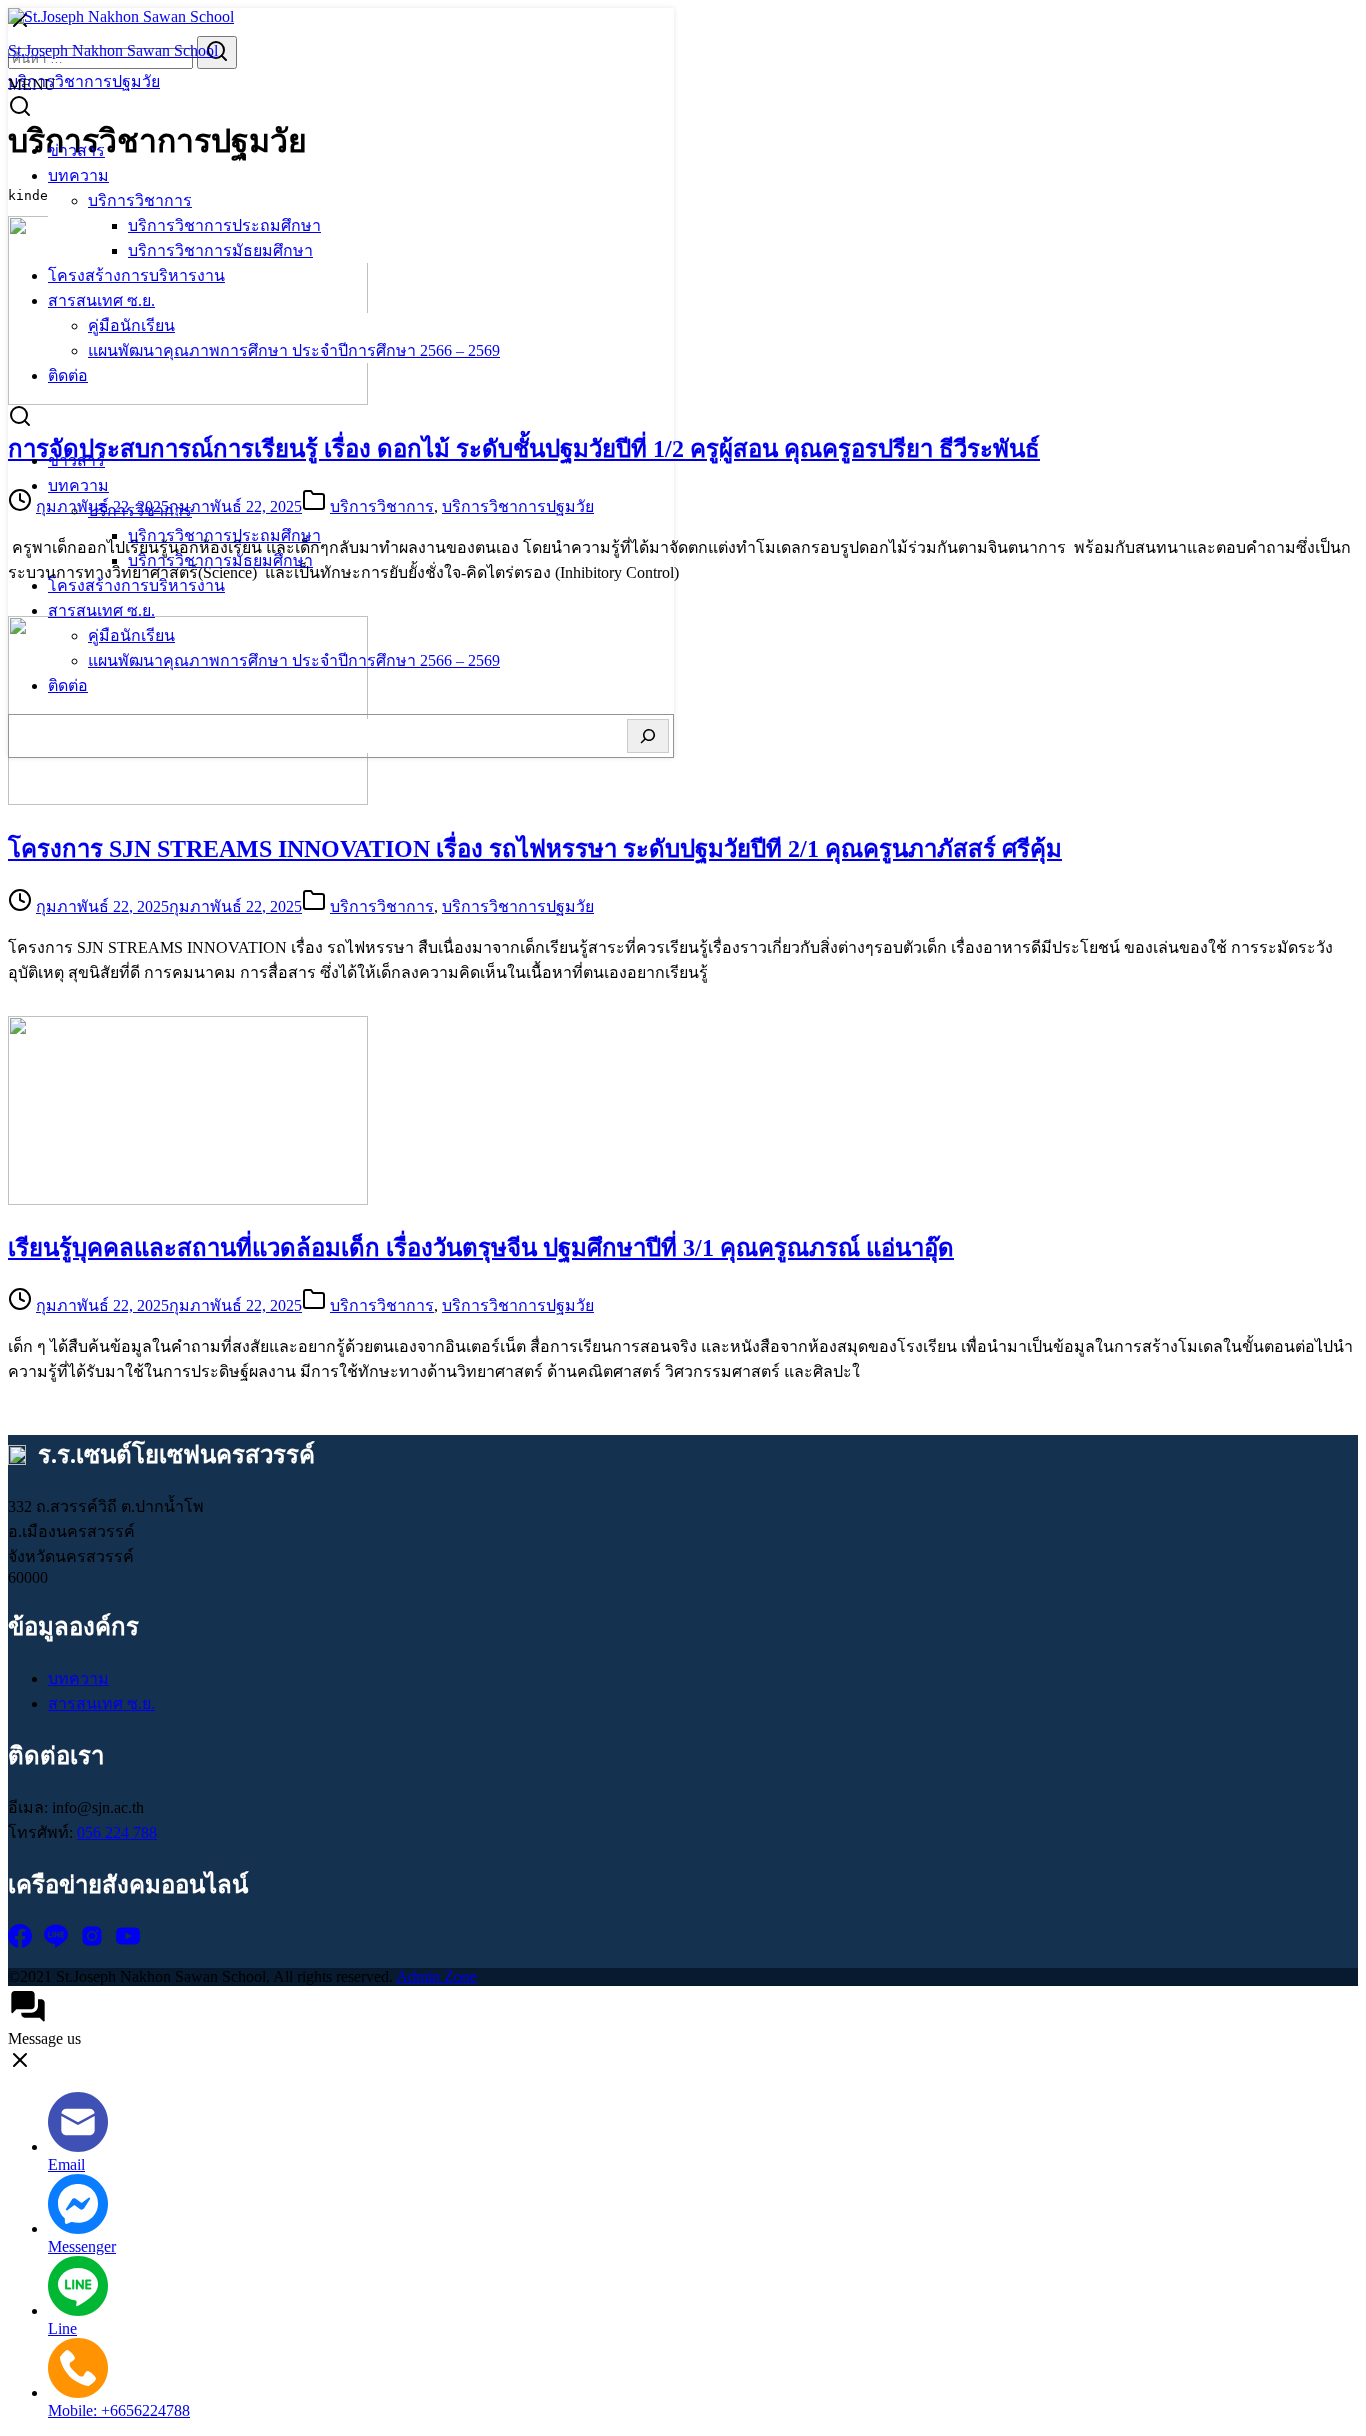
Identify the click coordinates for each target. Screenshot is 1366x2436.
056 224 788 (117, 1832)
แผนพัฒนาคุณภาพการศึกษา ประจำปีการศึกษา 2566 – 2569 (294, 350)
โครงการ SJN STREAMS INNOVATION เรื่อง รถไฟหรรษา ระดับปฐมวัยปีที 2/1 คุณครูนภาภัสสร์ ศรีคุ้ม (535, 849)
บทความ (78, 175)
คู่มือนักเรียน (131, 325)
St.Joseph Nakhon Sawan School (113, 50)
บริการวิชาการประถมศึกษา (224, 225)
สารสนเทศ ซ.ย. (101, 300)
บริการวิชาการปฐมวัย (518, 906)
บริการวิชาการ (140, 200)
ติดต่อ (68, 375)
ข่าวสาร (76, 150)
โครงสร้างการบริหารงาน (136, 275)
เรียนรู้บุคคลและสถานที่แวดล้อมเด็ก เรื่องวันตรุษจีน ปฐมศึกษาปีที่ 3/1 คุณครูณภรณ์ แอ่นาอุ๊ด (481, 1248)
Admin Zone (436, 1976)
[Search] (648, 736)
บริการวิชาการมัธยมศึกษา (220, 250)
